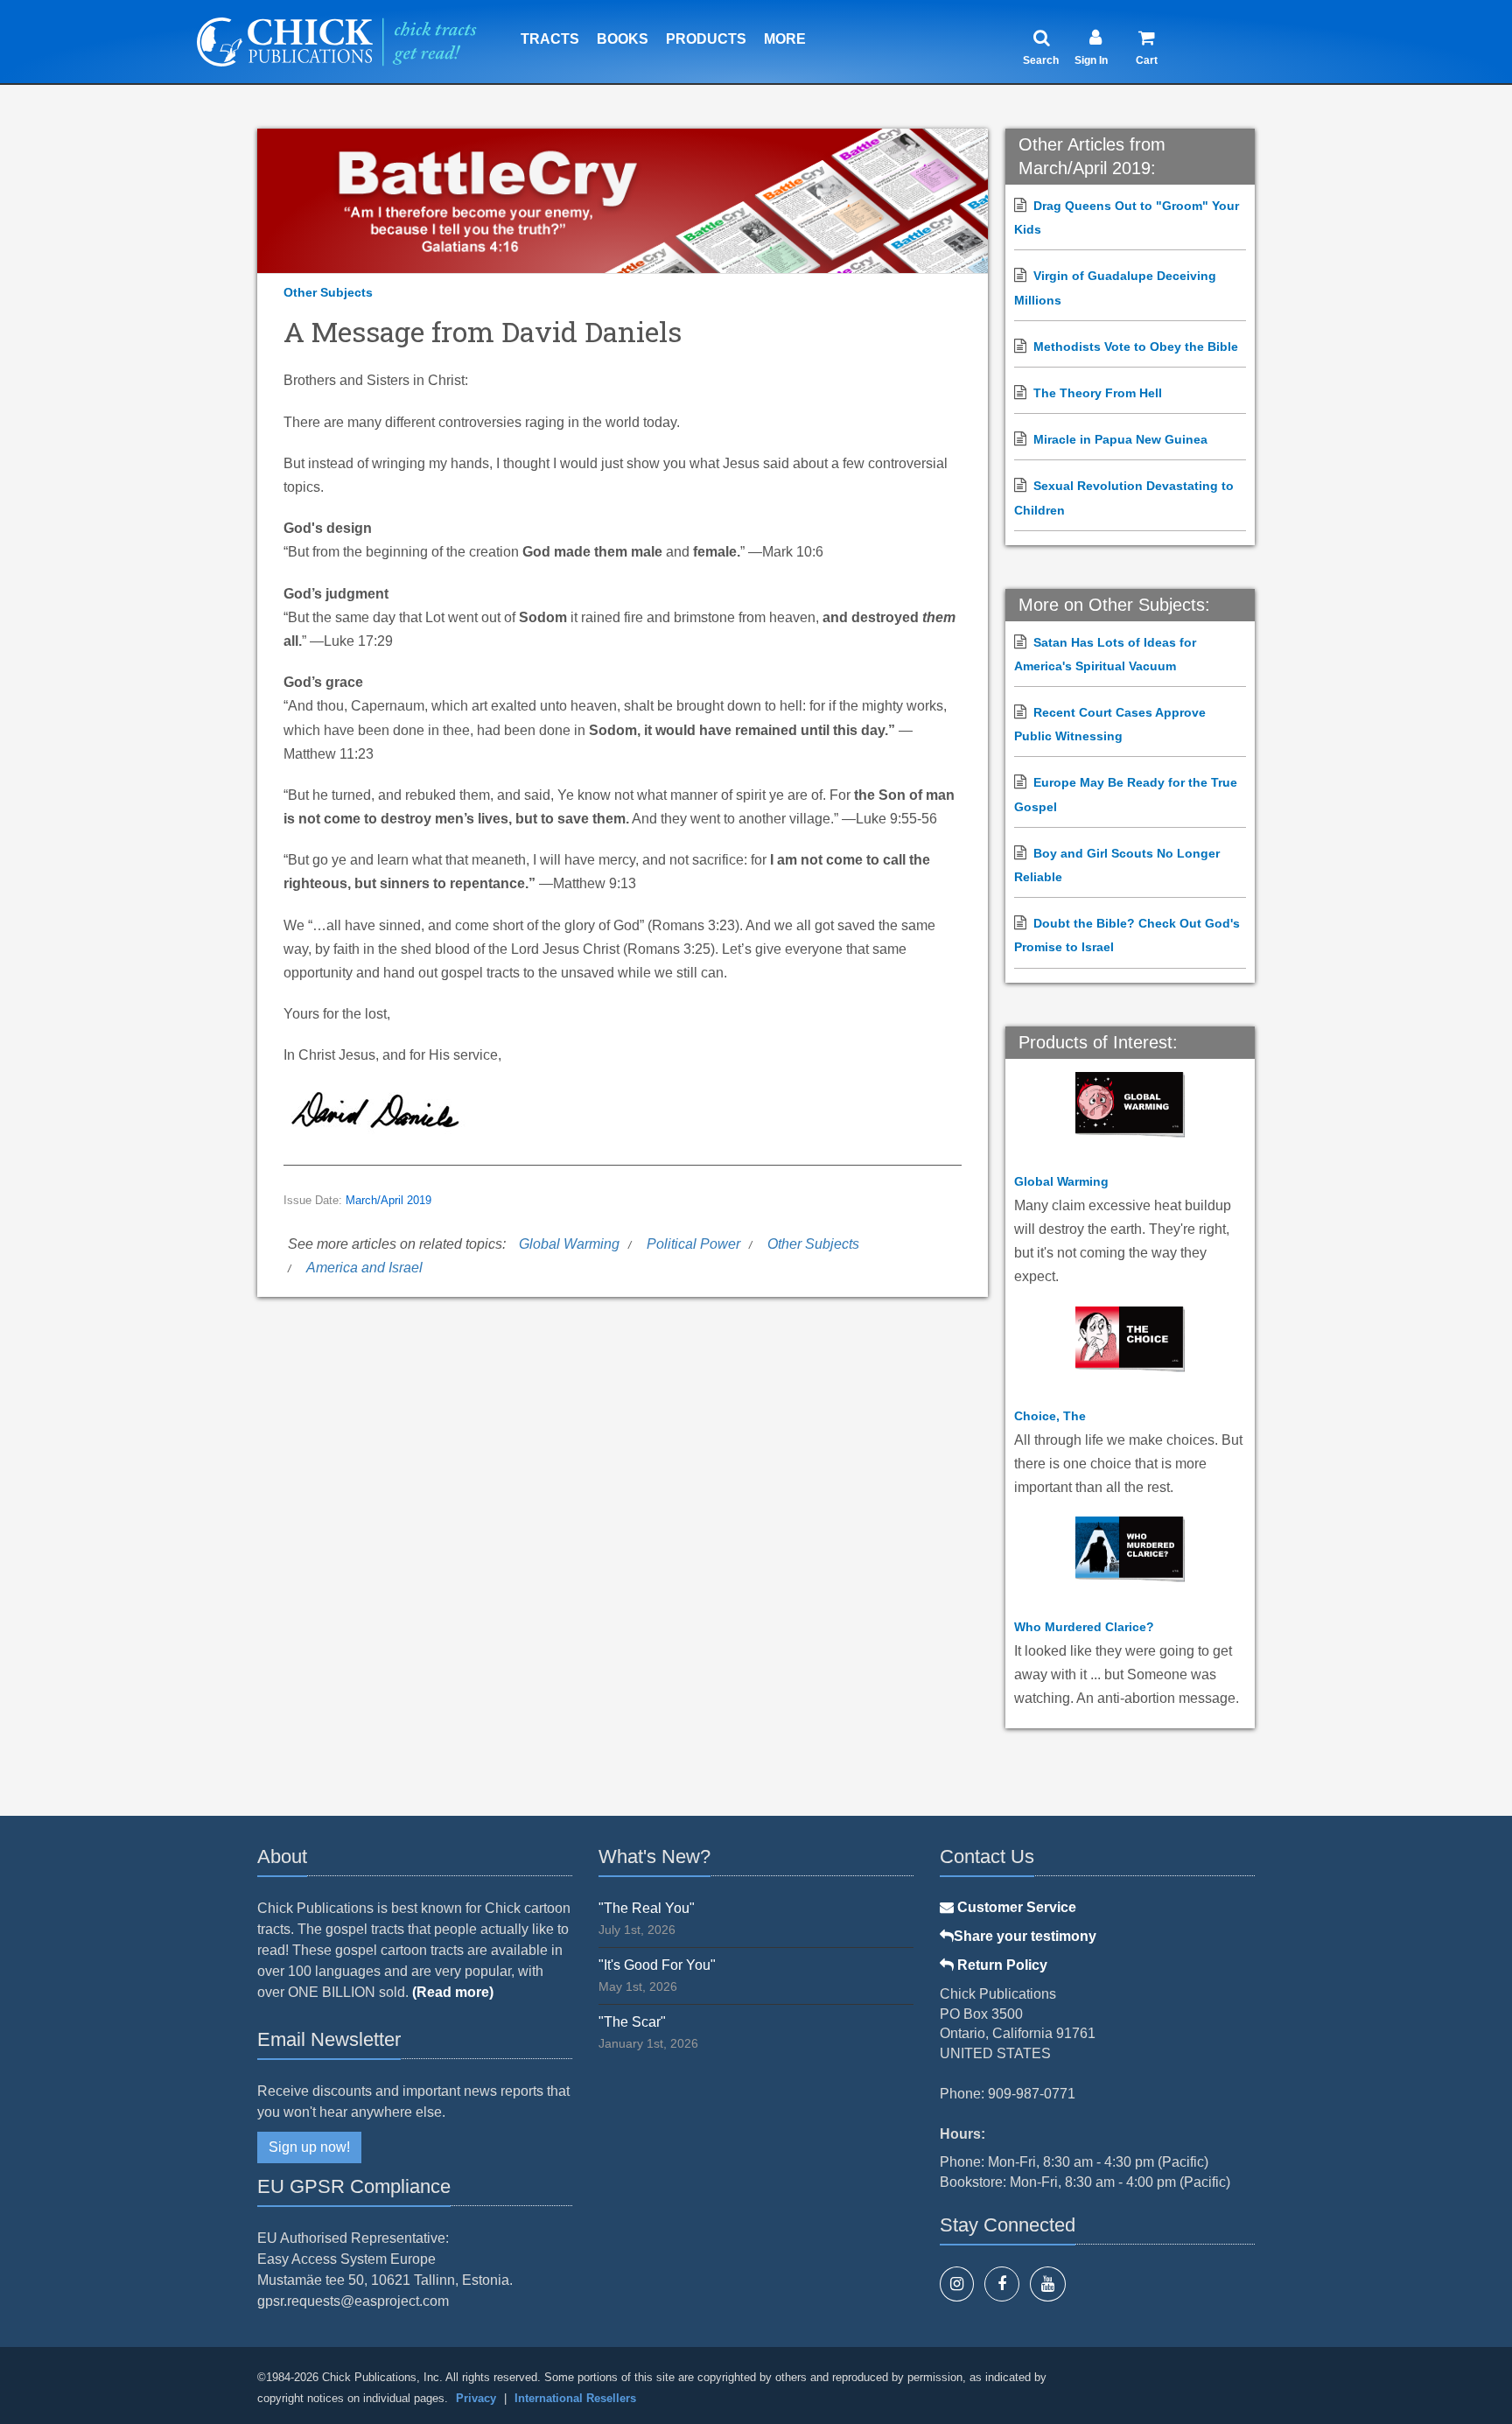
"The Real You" (647, 1908)
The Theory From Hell (1098, 393)
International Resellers (575, 2398)
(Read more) (453, 1992)
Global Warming (569, 1244)
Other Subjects (328, 292)
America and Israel (364, 1268)
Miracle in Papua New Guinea (1120, 439)
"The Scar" (632, 2022)
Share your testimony (1025, 1936)
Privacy (476, 2398)
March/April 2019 (388, 1201)
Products (706, 39)
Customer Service (1015, 1907)
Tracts (550, 39)
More (785, 39)
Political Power (693, 1244)
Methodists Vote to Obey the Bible (1136, 347)
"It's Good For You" (657, 1965)
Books (623, 39)
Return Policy (1001, 1965)
